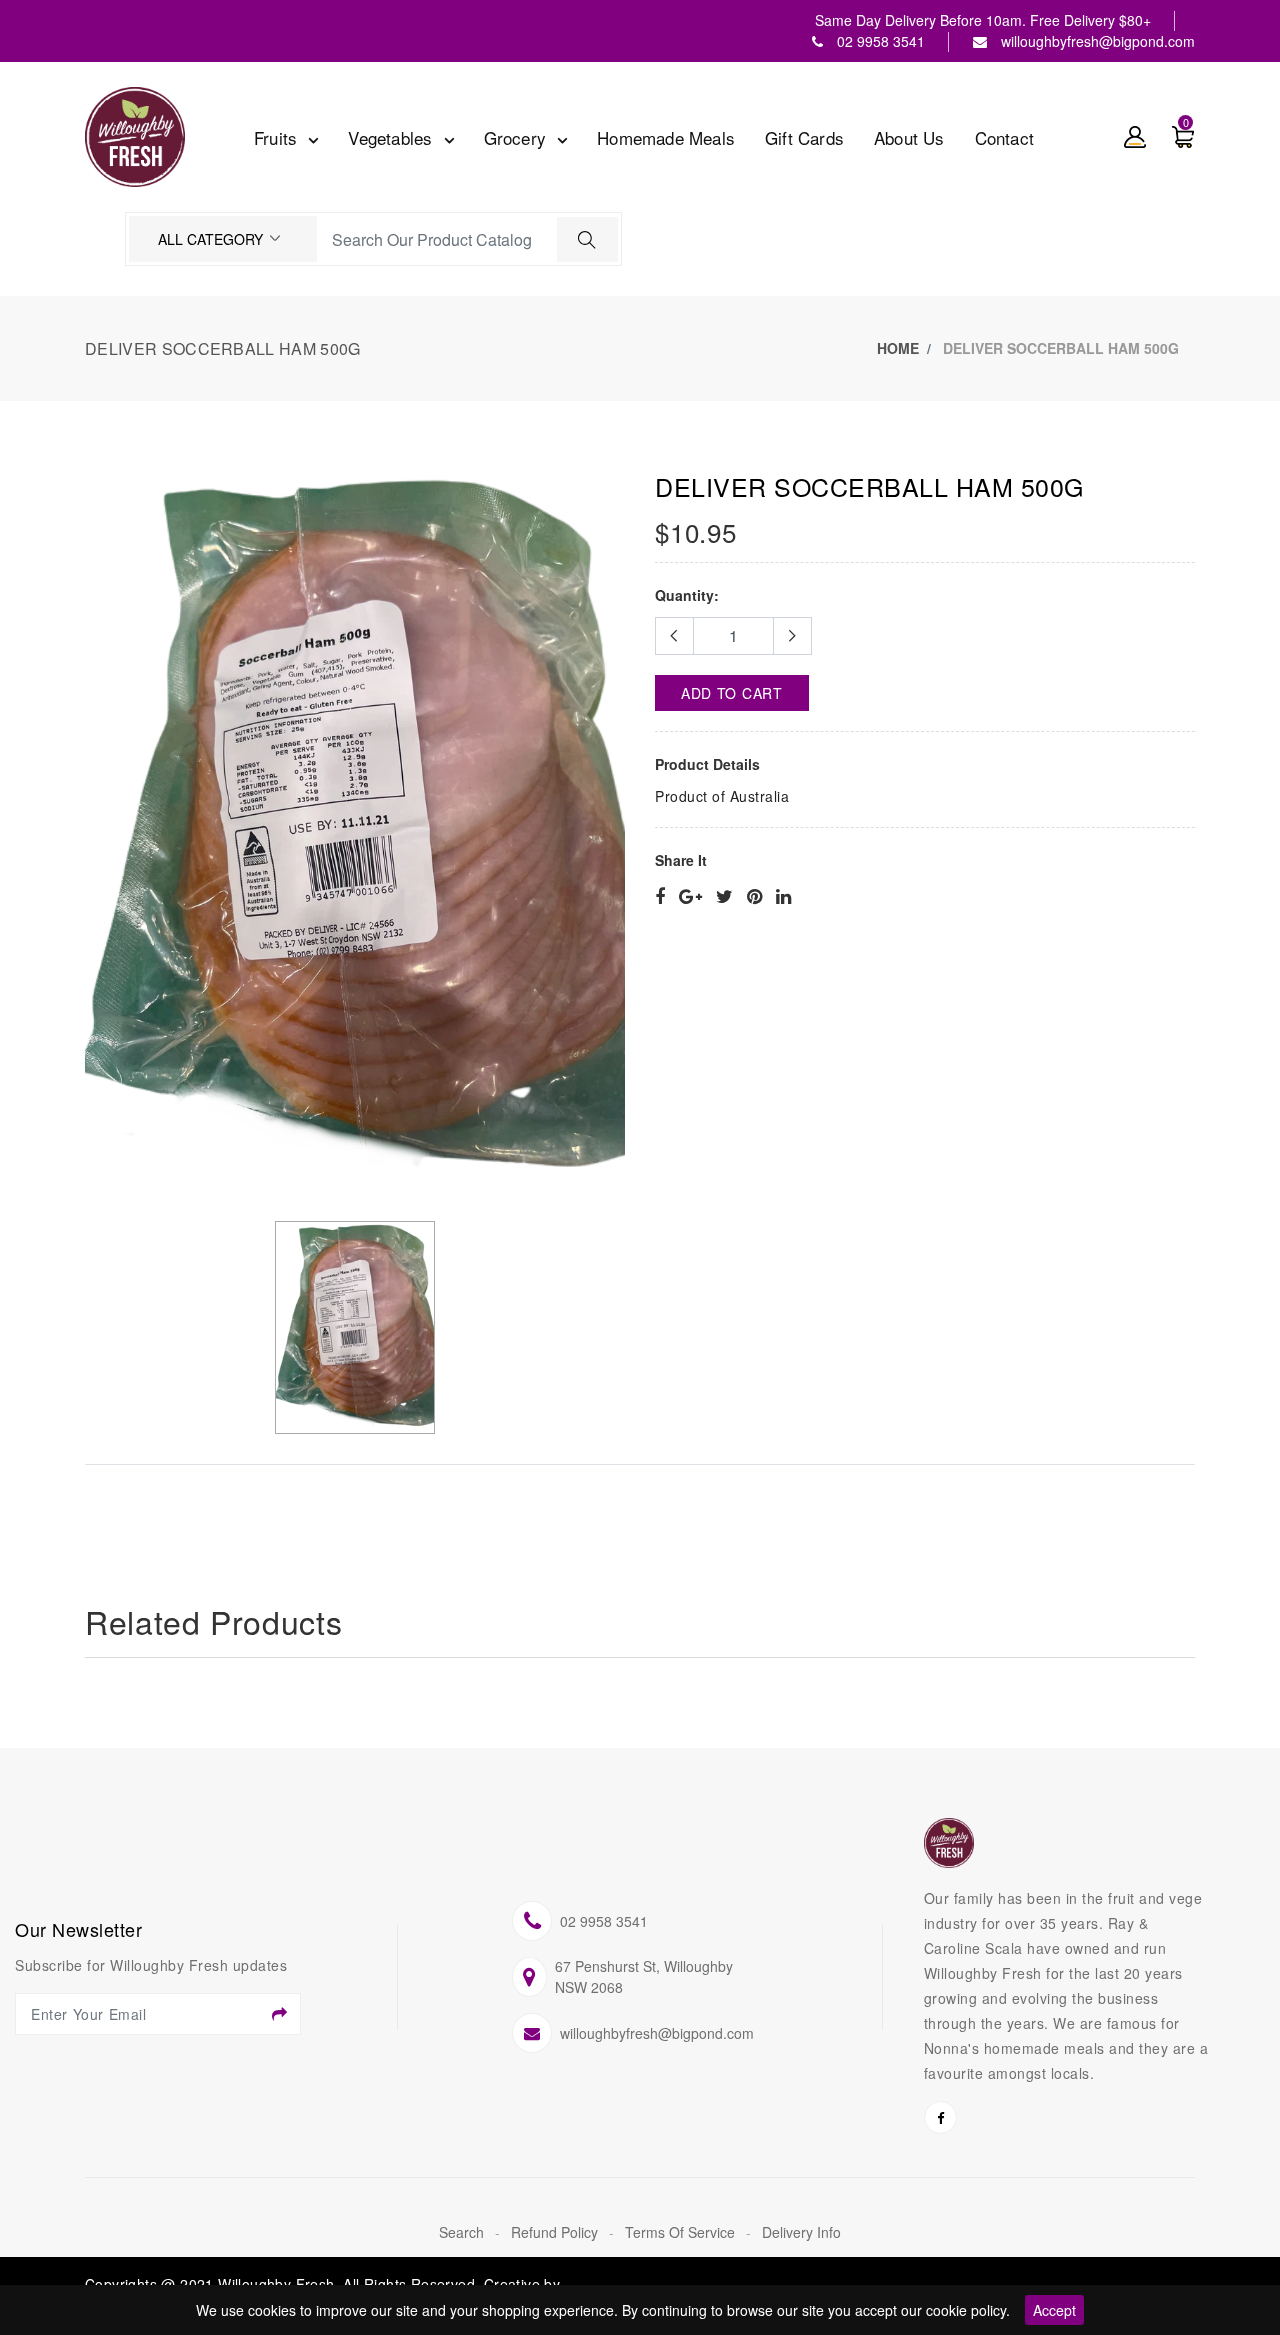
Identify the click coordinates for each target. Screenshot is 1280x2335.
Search (463, 2232)
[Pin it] (754, 897)
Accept (1054, 2310)
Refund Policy (556, 2232)
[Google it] (690, 897)
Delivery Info (801, 2232)
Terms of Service (682, 2232)
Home (898, 348)
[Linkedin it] (783, 897)
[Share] (660, 897)
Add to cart (732, 693)
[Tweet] (724, 897)
